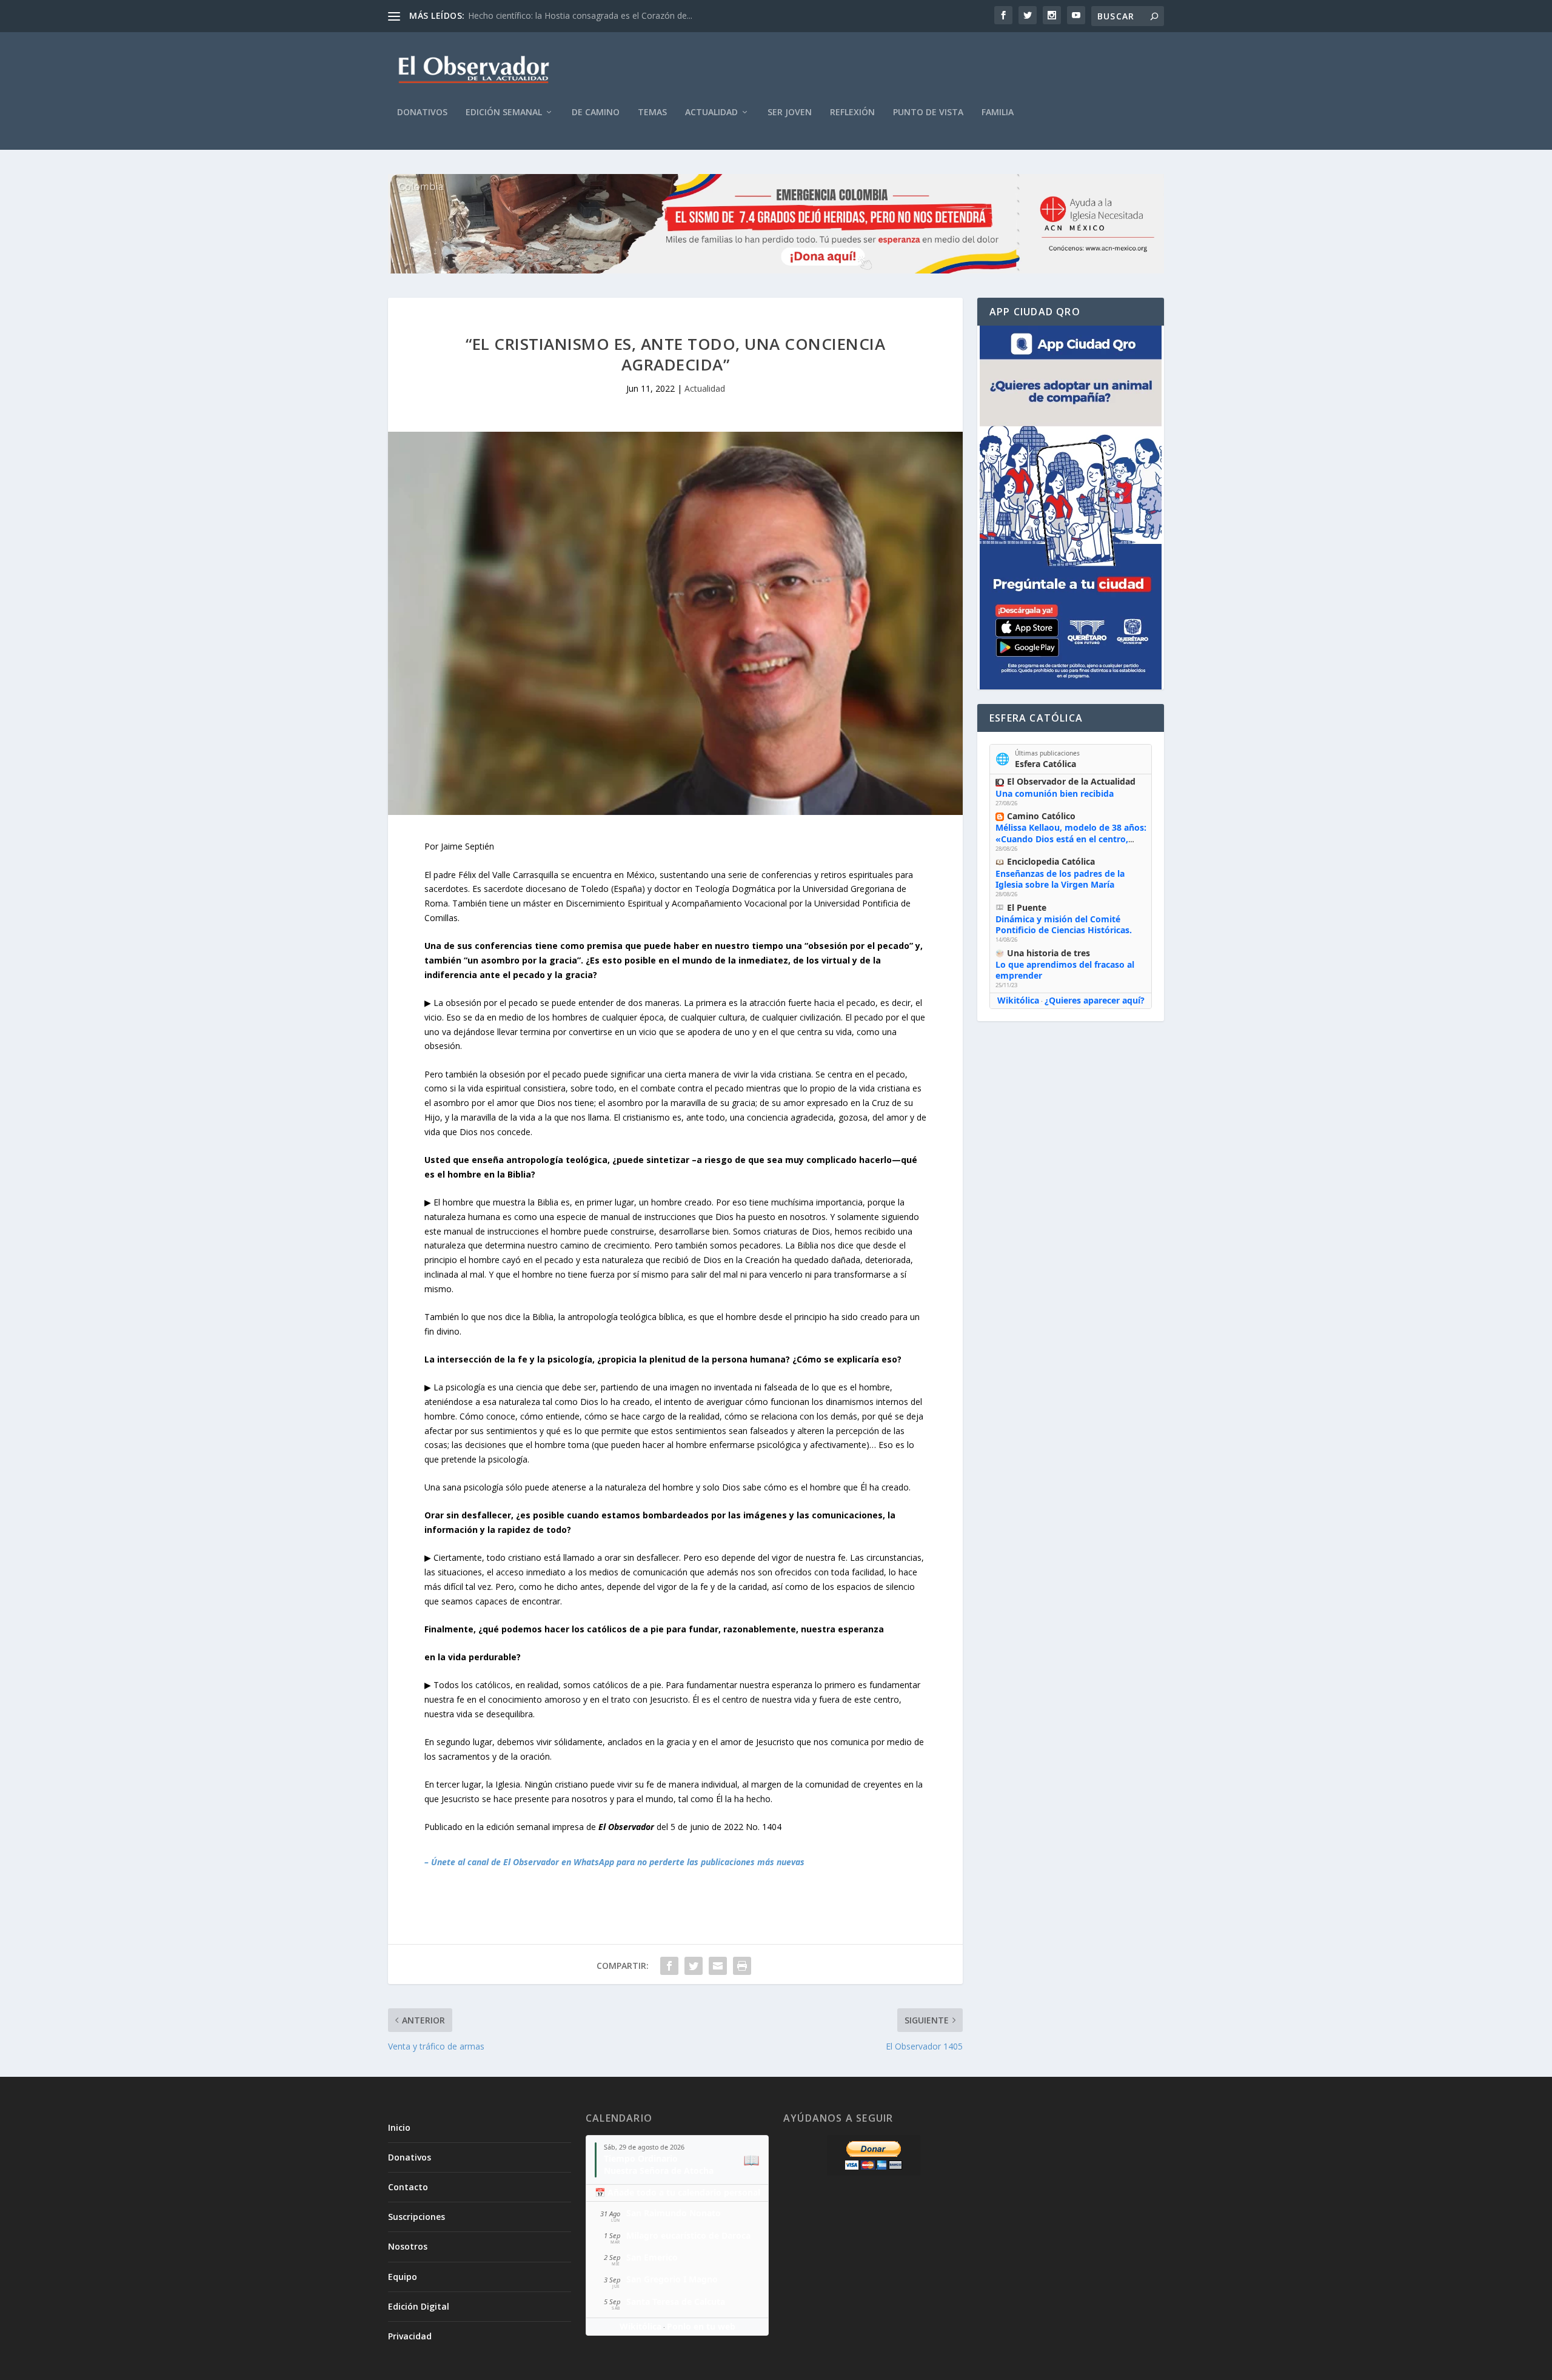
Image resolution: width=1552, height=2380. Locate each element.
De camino (596, 112)
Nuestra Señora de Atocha (659, 2170)
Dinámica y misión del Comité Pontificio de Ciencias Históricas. (1064, 924)
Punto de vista (928, 112)
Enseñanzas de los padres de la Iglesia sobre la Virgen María (1060, 879)
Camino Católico (1041, 816)
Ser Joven (790, 112)
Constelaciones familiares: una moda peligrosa (560, 15)
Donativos (422, 112)
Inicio (399, 2127)
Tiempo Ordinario (641, 2158)
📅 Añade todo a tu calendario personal (677, 2192)
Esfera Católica (1045, 764)
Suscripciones (416, 2217)
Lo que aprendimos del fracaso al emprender (1065, 970)
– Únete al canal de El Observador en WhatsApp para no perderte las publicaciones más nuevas (614, 1862)
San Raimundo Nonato (674, 2213)
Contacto (408, 2187)
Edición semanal (504, 112)
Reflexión (852, 112)
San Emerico (652, 2257)
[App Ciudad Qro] (1071, 508)
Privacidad (410, 2336)
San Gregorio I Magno (672, 2279)
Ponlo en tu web (701, 2326)
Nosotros (408, 2246)
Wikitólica (1018, 1000)
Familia (998, 112)
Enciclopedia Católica (1051, 861)
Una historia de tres (1049, 953)
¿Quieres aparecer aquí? (1095, 1000)
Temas (652, 112)
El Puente (1027, 907)
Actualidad (711, 112)
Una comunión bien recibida (1055, 793)
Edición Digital (419, 2306)
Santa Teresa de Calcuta (676, 2301)
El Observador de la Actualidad (1071, 781)
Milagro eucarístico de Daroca (688, 2235)
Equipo (403, 2277)
